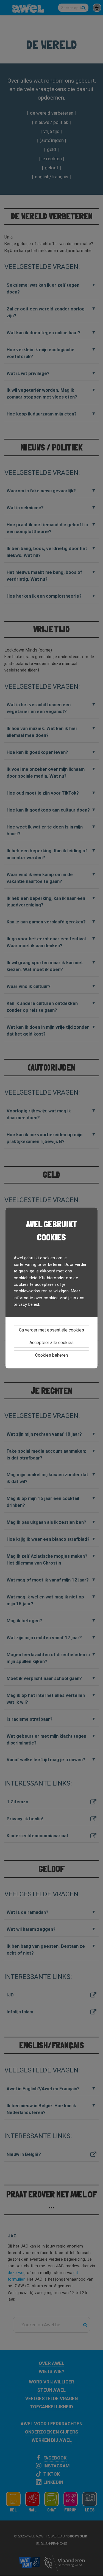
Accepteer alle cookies (51, 1343)
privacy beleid (26, 1304)
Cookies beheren (51, 1355)
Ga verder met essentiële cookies (51, 1330)
